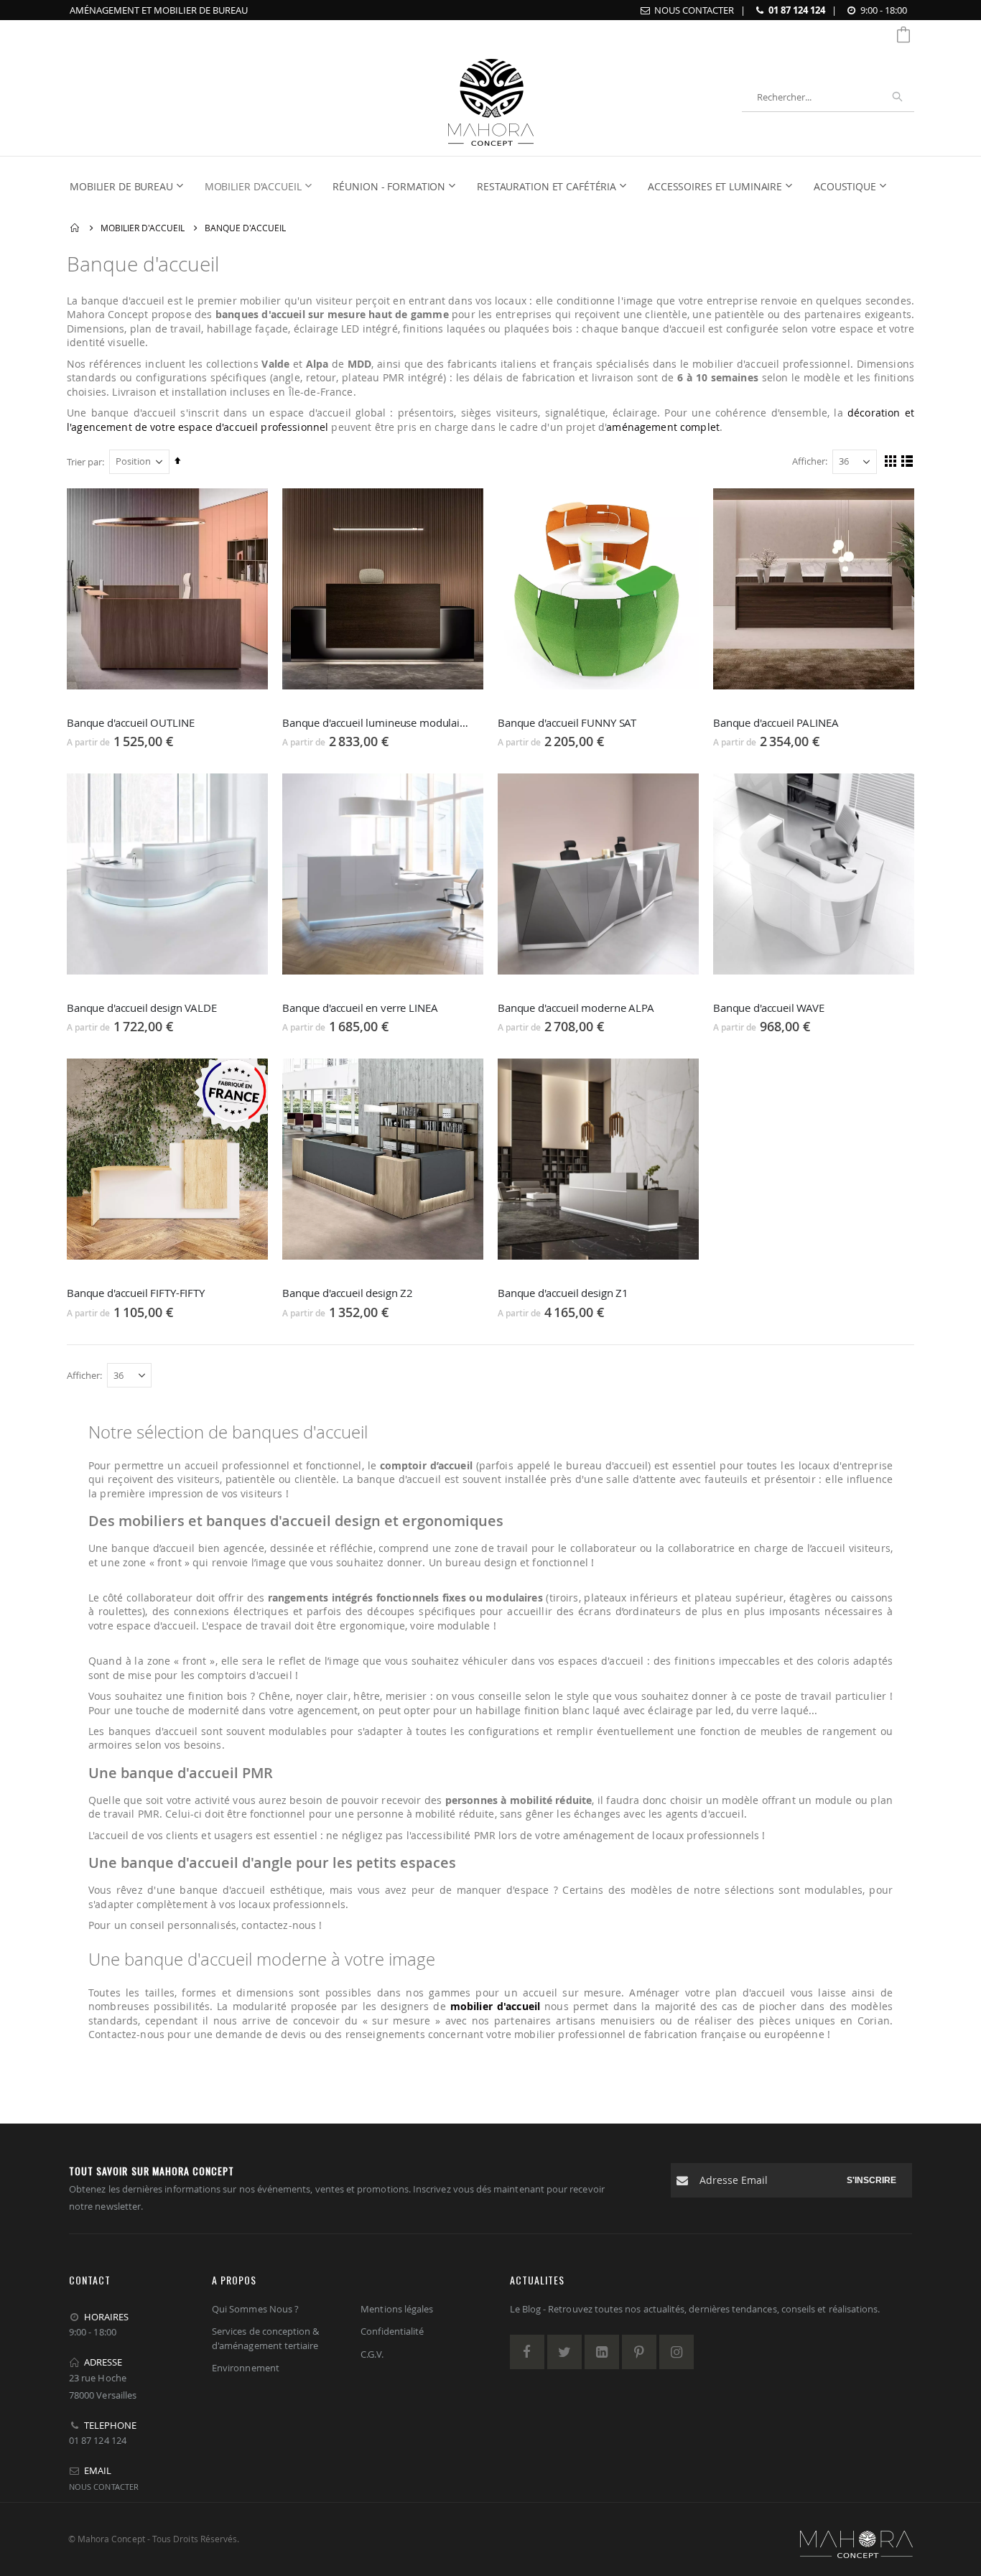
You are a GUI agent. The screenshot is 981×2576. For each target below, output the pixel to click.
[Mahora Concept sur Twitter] (564, 2352)
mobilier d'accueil (495, 2006)
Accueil (75, 228)
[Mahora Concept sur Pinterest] (639, 2352)
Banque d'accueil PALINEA (776, 722)
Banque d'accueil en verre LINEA (360, 1008)
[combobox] (828, 97)
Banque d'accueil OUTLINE (130, 722)
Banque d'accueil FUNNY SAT (567, 722)
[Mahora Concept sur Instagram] (677, 2352)
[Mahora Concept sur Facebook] (527, 2352)
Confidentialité (392, 2331)
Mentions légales (397, 2309)
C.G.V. (372, 2354)
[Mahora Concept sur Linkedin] (602, 2352)
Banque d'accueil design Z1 (563, 1293)
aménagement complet (663, 427)
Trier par (84, 462)
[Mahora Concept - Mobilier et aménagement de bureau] (491, 97)
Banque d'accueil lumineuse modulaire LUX (376, 722)
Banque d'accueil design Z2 (348, 1293)
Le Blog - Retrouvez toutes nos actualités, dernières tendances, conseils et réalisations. (695, 2309)
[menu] (483, 187)
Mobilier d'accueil (143, 228)
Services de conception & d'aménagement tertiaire (266, 2338)
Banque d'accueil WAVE (769, 1008)
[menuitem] (131, 187)
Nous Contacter (694, 10)
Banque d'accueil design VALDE (142, 1008)
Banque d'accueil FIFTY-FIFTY (136, 1293)
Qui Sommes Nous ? (255, 2309)
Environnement (246, 2368)
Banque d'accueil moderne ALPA (576, 1008)
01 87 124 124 (797, 10)
